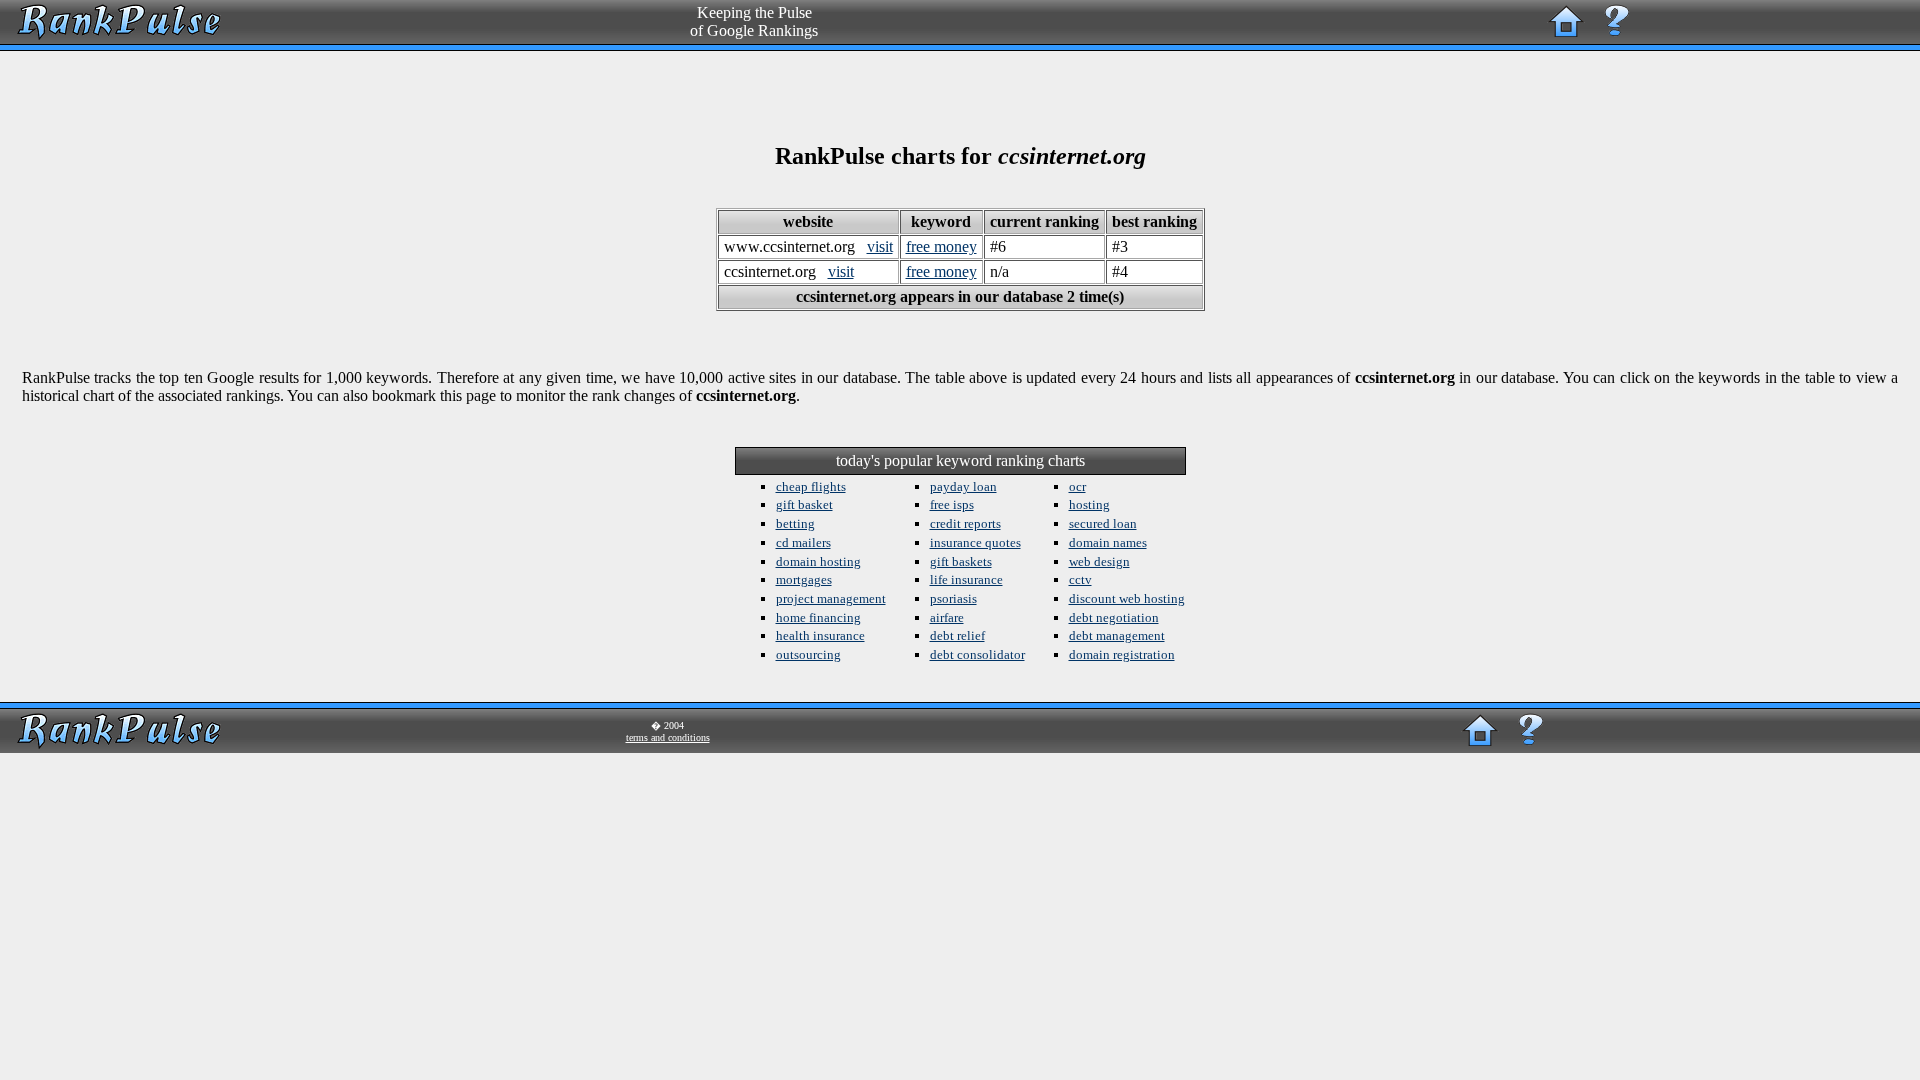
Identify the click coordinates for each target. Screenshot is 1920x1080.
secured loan (1103, 523)
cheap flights (811, 486)
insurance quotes (975, 542)
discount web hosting (1127, 598)
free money (941, 246)
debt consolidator (977, 654)
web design (1099, 561)
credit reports (965, 523)
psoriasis (953, 598)
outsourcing (808, 654)
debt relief (957, 635)
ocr (1077, 486)
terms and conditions (668, 737)
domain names (1108, 542)
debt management (1117, 635)
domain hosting (818, 561)
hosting (1089, 504)
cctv (1080, 579)
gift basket (804, 504)
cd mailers (803, 542)
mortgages (804, 579)
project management (831, 598)
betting (795, 523)
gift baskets (961, 561)
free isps (952, 504)
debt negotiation (1114, 617)
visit (880, 246)
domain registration (1122, 654)
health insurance (820, 635)
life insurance (966, 579)
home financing (818, 617)
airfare (947, 617)
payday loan (963, 486)
